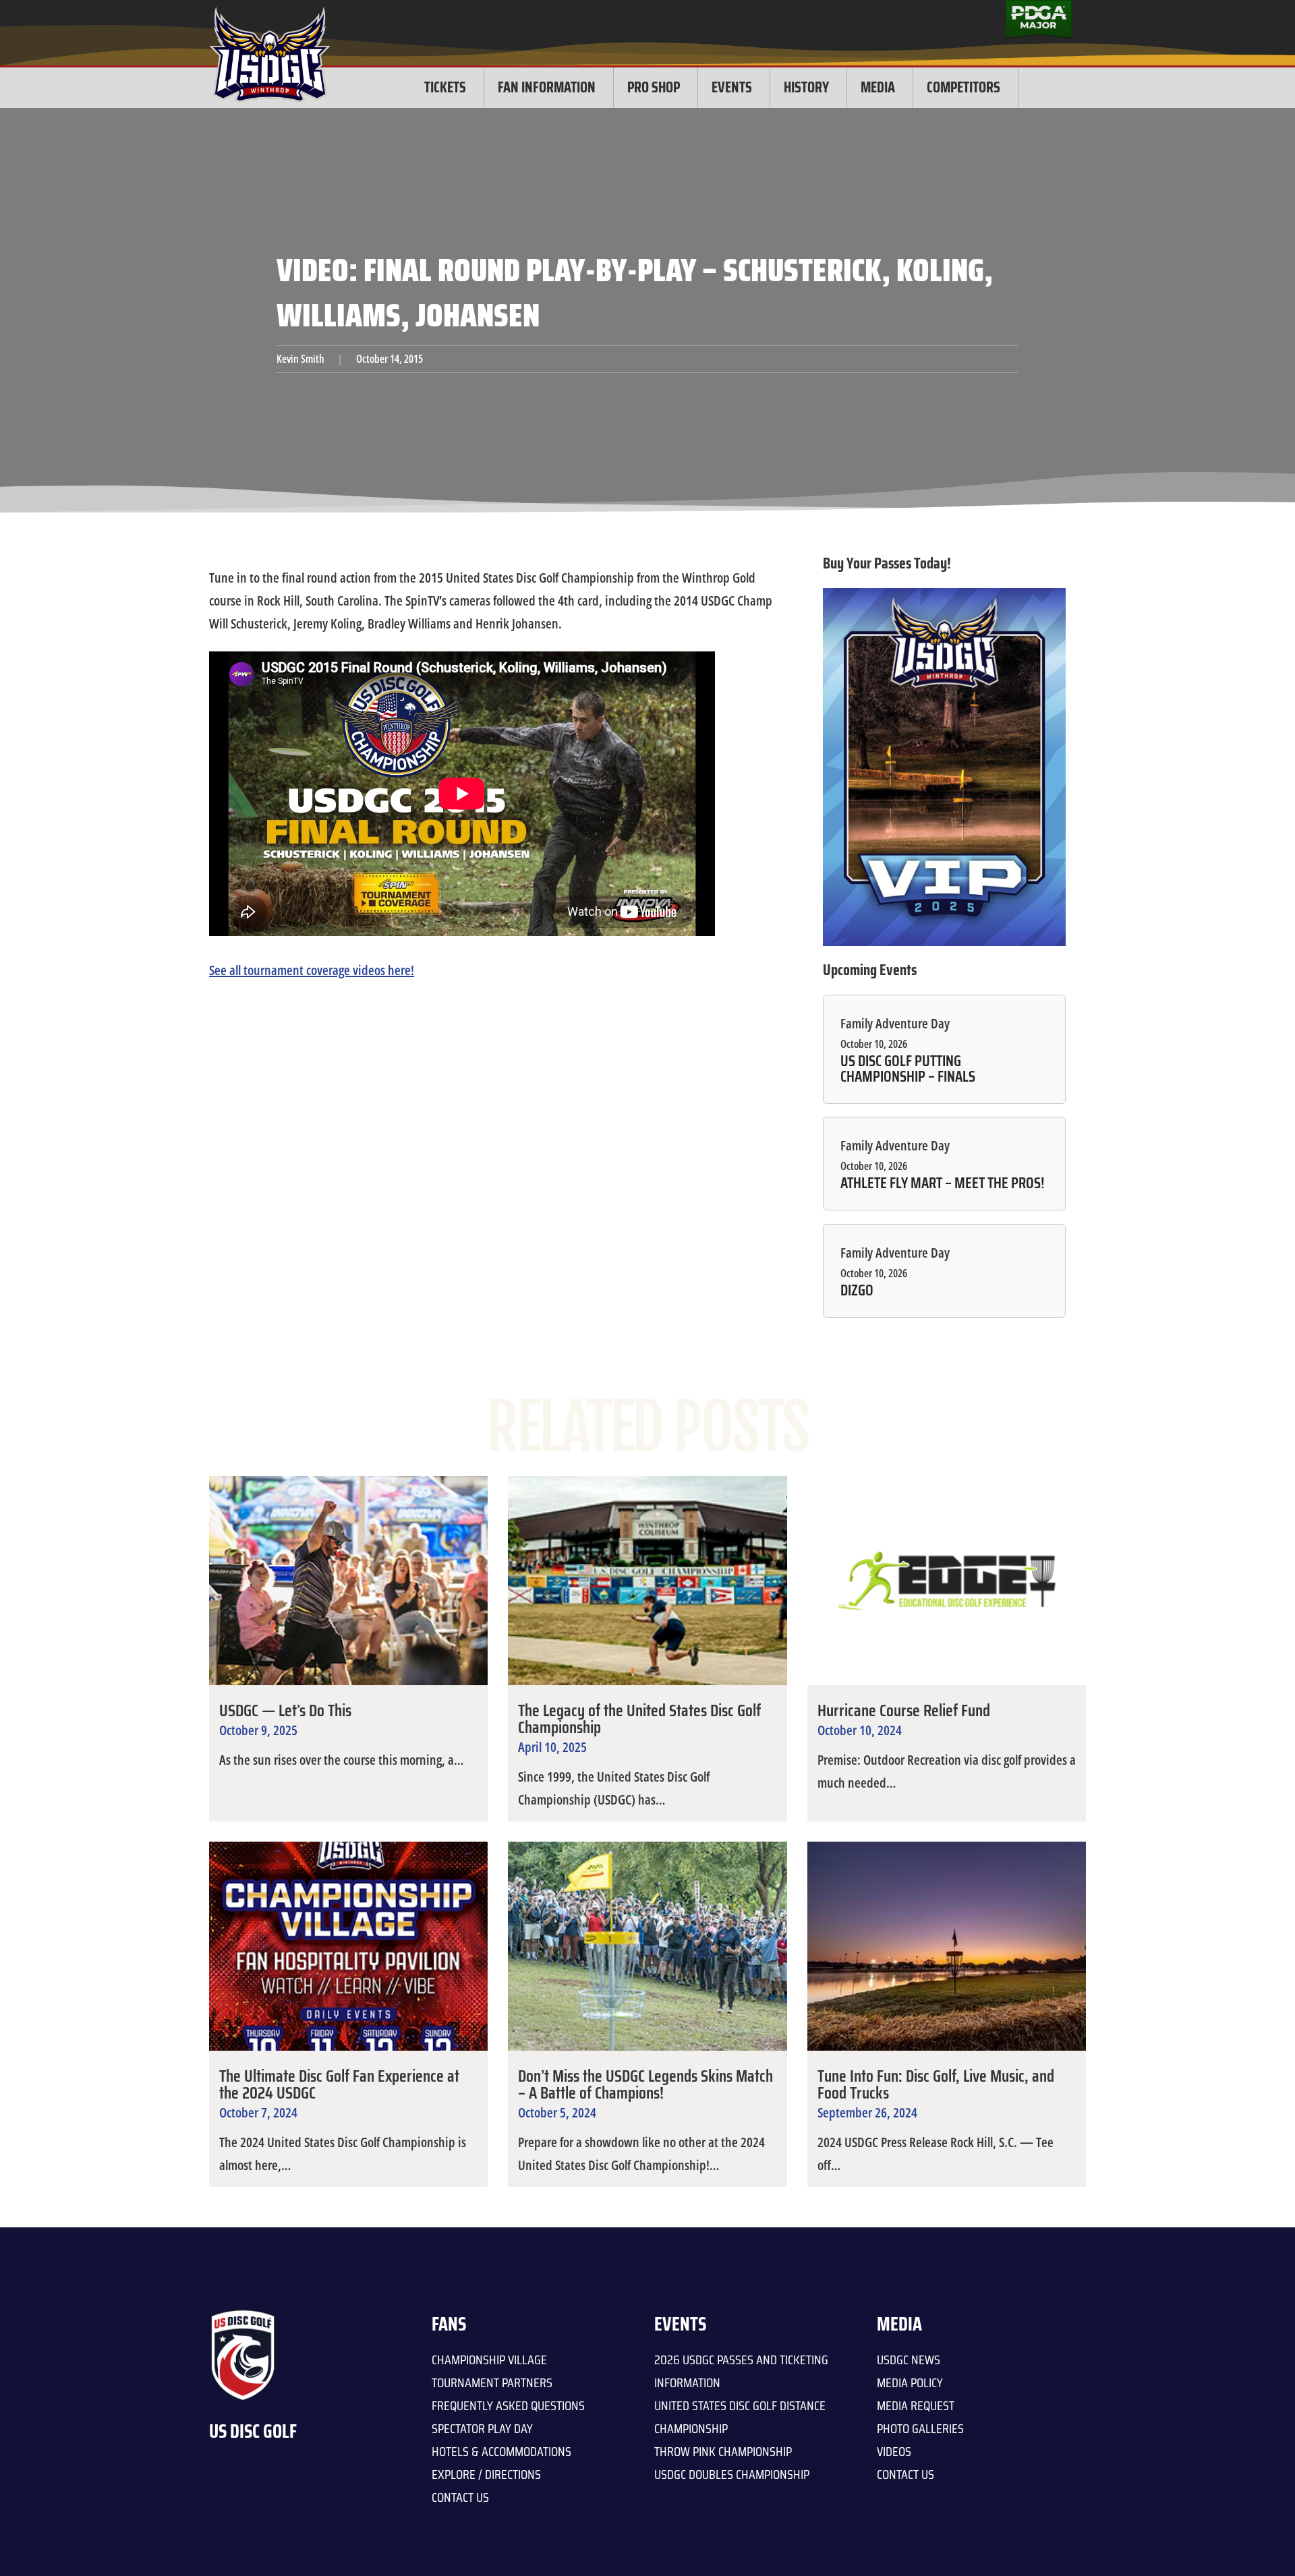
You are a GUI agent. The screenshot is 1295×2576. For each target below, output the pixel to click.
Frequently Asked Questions (508, 2405)
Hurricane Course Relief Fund (904, 1710)
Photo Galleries (920, 2428)
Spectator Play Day (482, 2428)
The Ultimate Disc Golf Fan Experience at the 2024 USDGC (339, 2084)
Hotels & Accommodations (501, 2451)
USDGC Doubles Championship (732, 2474)
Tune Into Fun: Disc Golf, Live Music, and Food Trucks (936, 2084)
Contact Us (460, 2497)
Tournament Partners (492, 2382)
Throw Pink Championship (723, 2451)
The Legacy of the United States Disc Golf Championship (639, 1719)
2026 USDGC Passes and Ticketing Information (741, 2371)
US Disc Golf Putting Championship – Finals (908, 1069)
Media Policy (910, 2382)
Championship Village (489, 2360)
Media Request (916, 2405)
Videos (894, 2451)
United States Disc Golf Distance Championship (740, 2417)
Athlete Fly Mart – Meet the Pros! (942, 1183)
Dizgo (857, 1291)
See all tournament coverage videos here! (312, 970)
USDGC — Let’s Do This (285, 1710)
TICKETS (445, 87)
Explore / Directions (486, 2474)
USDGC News (909, 2360)
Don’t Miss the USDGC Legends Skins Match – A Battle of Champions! (645, 2084)
